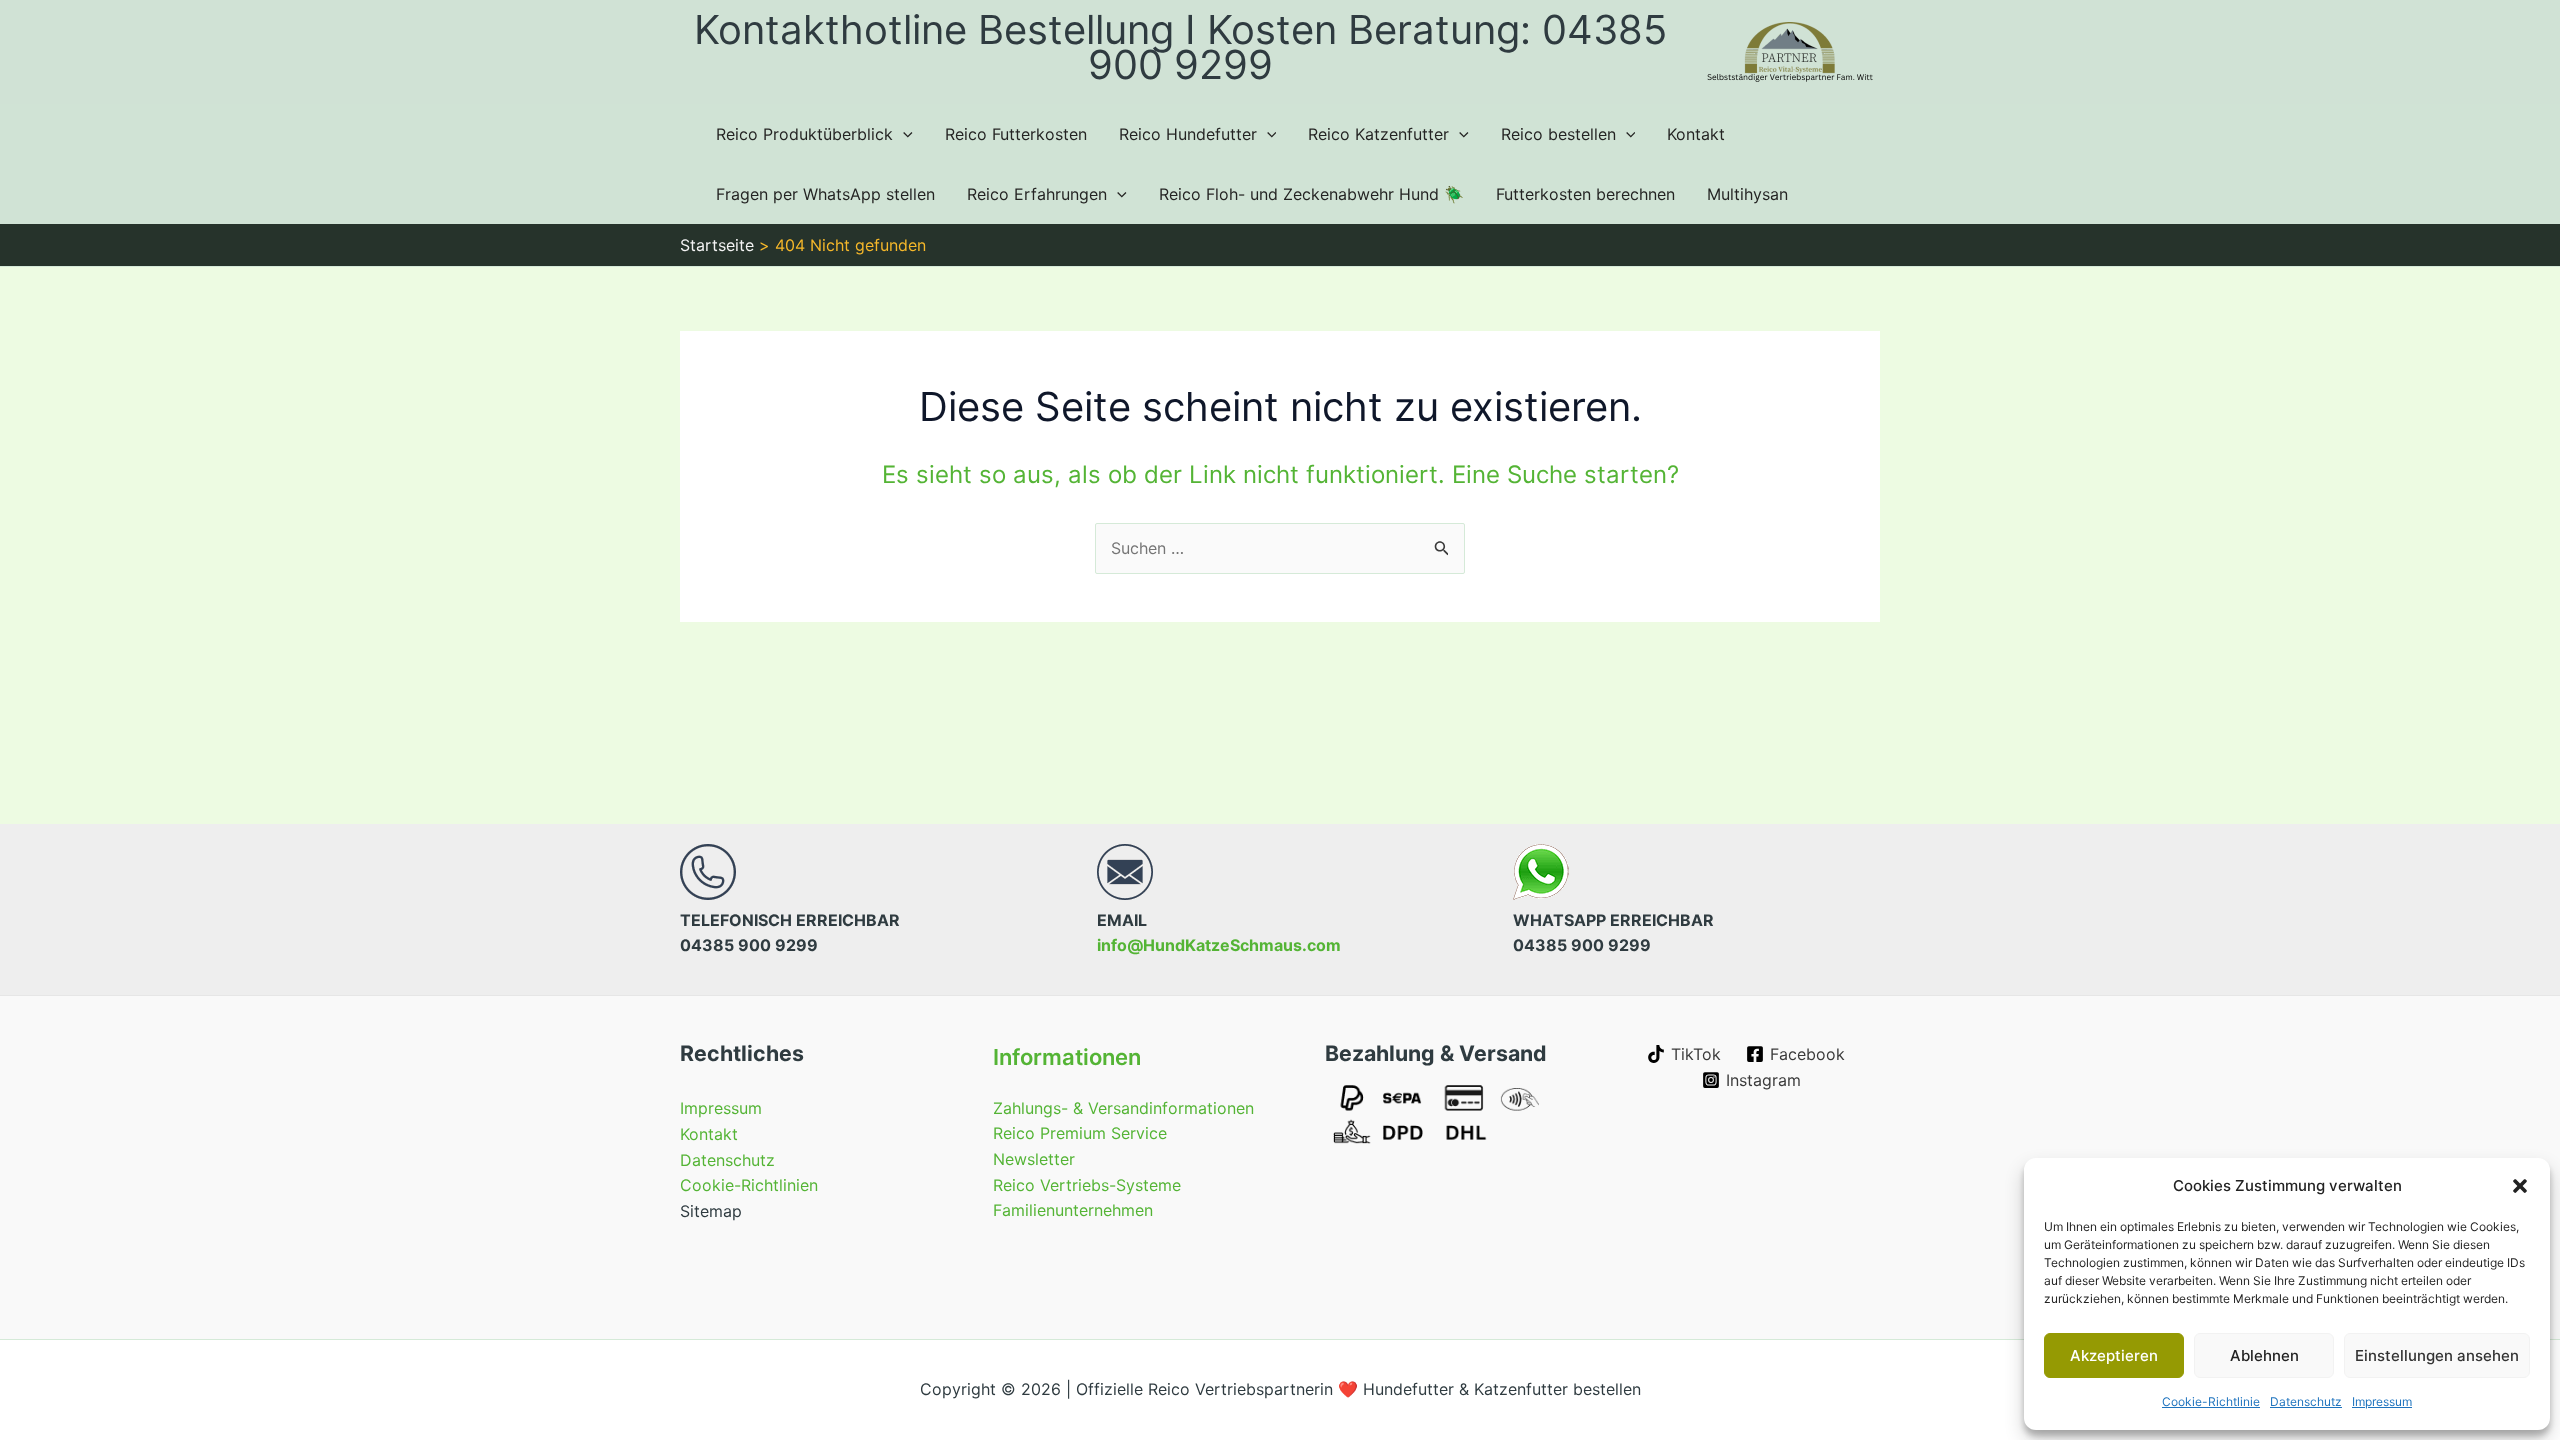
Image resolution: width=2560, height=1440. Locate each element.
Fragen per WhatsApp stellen (825, 194)
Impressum (2382, 1401)
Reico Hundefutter (1188, 134)
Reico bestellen (1558, 134)
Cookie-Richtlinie (2211, 1401)
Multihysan (1747, 194)
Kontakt (1696, 134)
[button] (2520, 1186)
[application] (903, 134)
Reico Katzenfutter (1378, 134)
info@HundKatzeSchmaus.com (1219, 945)
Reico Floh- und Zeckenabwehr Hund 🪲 (1311, 194)
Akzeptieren (2114, 1355)
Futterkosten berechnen (1585, 194)
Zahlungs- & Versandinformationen (1123, 1108)
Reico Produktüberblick (804, 134)
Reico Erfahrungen (1037, 194)
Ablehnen (2264, 1355)
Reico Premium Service (1080, 1133)
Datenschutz (2306, 1401)
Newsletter (1034, 1159)
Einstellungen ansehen (2437, 1355)
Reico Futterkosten (1016, 134)
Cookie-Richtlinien (749, 1185)
